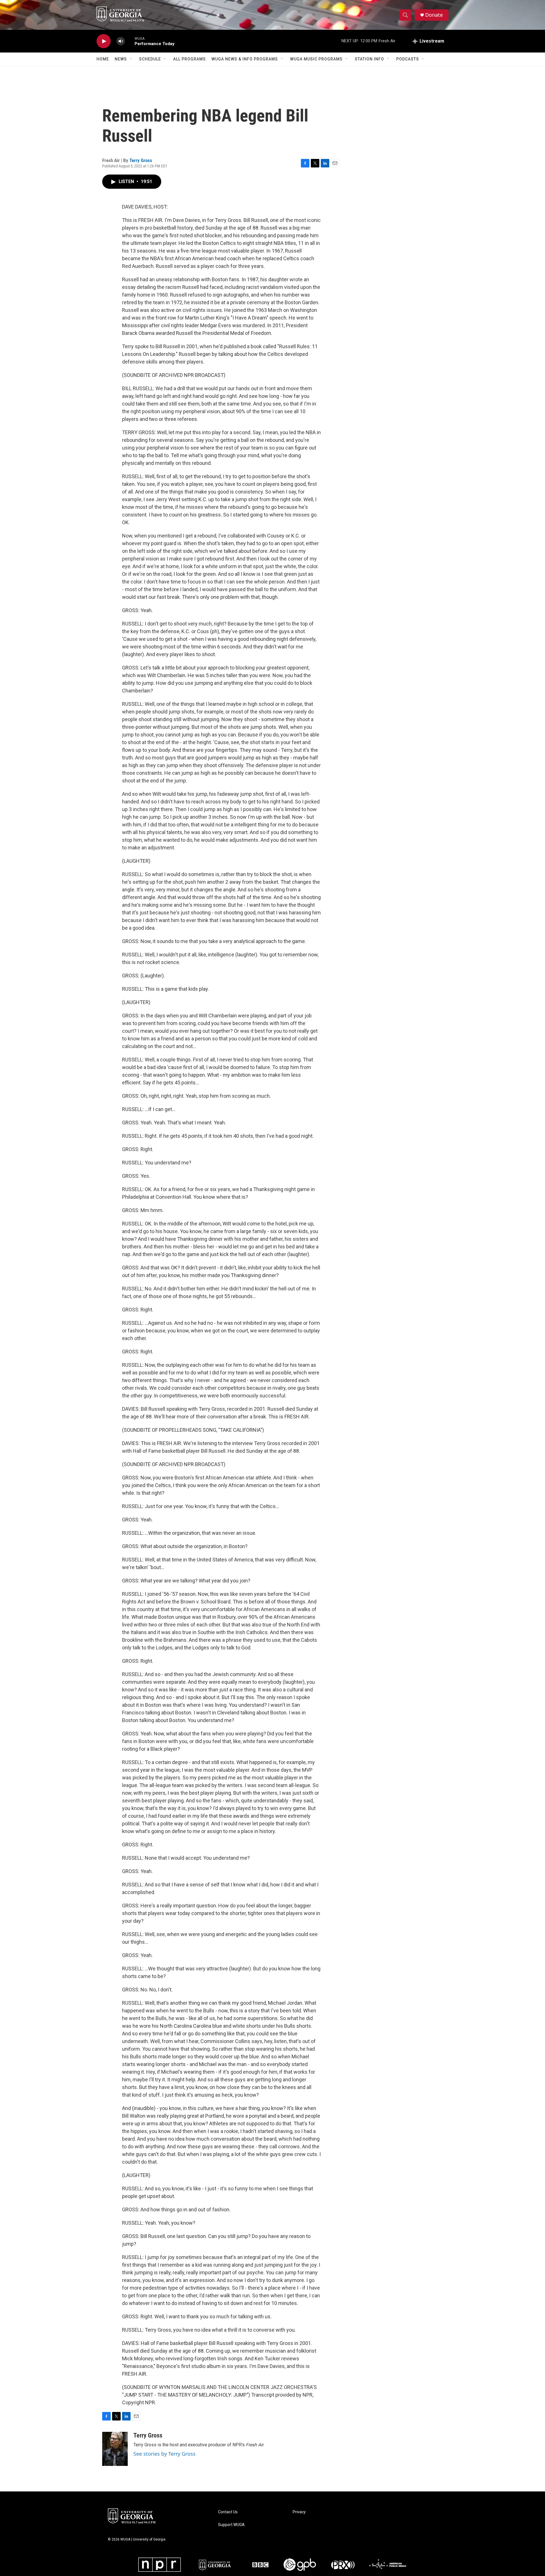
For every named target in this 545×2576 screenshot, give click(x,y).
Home (103, 59)
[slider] (130, 41)
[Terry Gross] (115, 2449)
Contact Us (228, 2512)
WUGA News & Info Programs (245, 59)
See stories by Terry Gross (164, 2454)
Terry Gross (141, 160)
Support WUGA (231, 2525)
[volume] (121, 41)
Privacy (299, 2512)
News (121, 59)
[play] (104, 41)
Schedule (150, 59)
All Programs (189, 59)
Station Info (369, 59)
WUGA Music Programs (316, 59)
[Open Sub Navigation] (131, 59)
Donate (434, 15)
